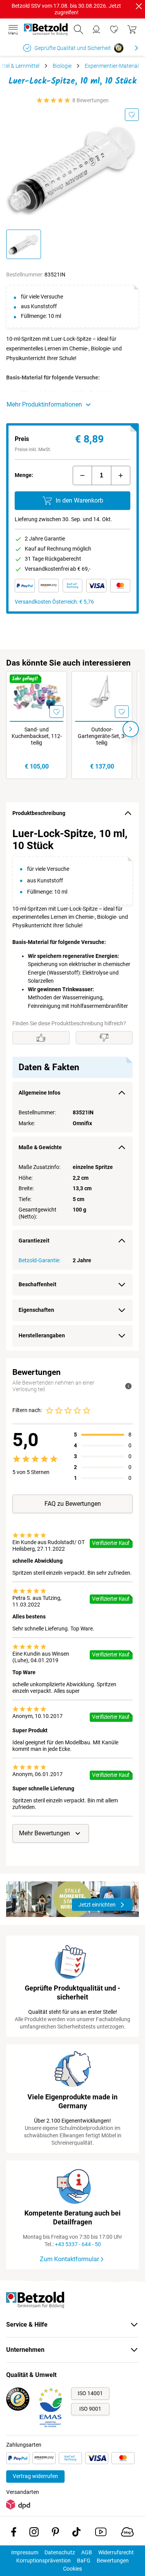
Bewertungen (113, 2561)
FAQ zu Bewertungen (73, 1504)
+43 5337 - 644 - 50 (78, 2244)
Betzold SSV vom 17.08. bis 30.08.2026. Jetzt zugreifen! (66, 9)
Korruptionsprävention (43, 2561)
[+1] (121, 475)
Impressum (25, 2552)
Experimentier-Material (112, 66)
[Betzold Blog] (127, 2533)
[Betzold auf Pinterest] (55, 2533)
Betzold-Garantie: (39, 1260)
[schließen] (139, 6)
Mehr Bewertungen (44, 1833)
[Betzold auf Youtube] (101, 2533)
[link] (114, 29)
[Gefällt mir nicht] (104, 1038)
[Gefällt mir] (41, 1038)
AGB (87, 2552)
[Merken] (132, 115)
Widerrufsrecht (116, 2552)
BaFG (84, 2561)
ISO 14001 (90, 2393)
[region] (72, 1087)
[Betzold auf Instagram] (34, 2533)
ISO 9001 (90, 2409)
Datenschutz (60, 2552)
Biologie (62, 66)
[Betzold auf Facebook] (14, 2533)
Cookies (72, 2569)
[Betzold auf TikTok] (76, 2533)
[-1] (82, 475)
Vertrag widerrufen (35, 2476)
